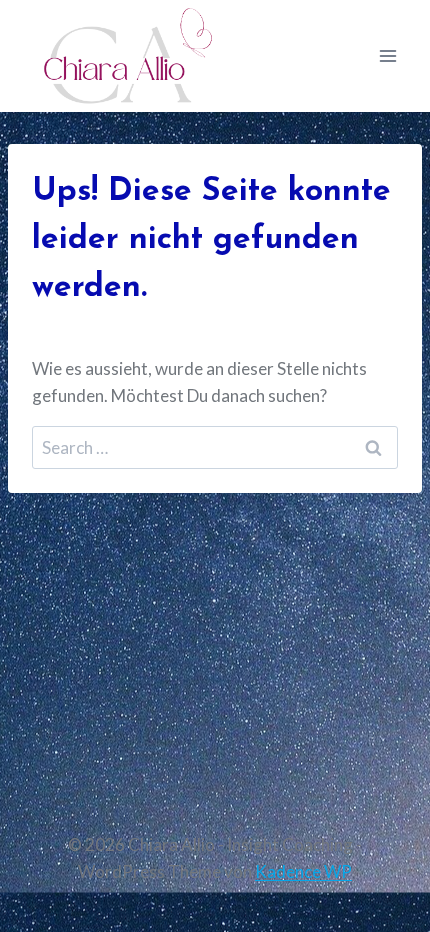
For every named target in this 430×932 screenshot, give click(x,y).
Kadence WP (303, 871)
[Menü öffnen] (387, 55)
